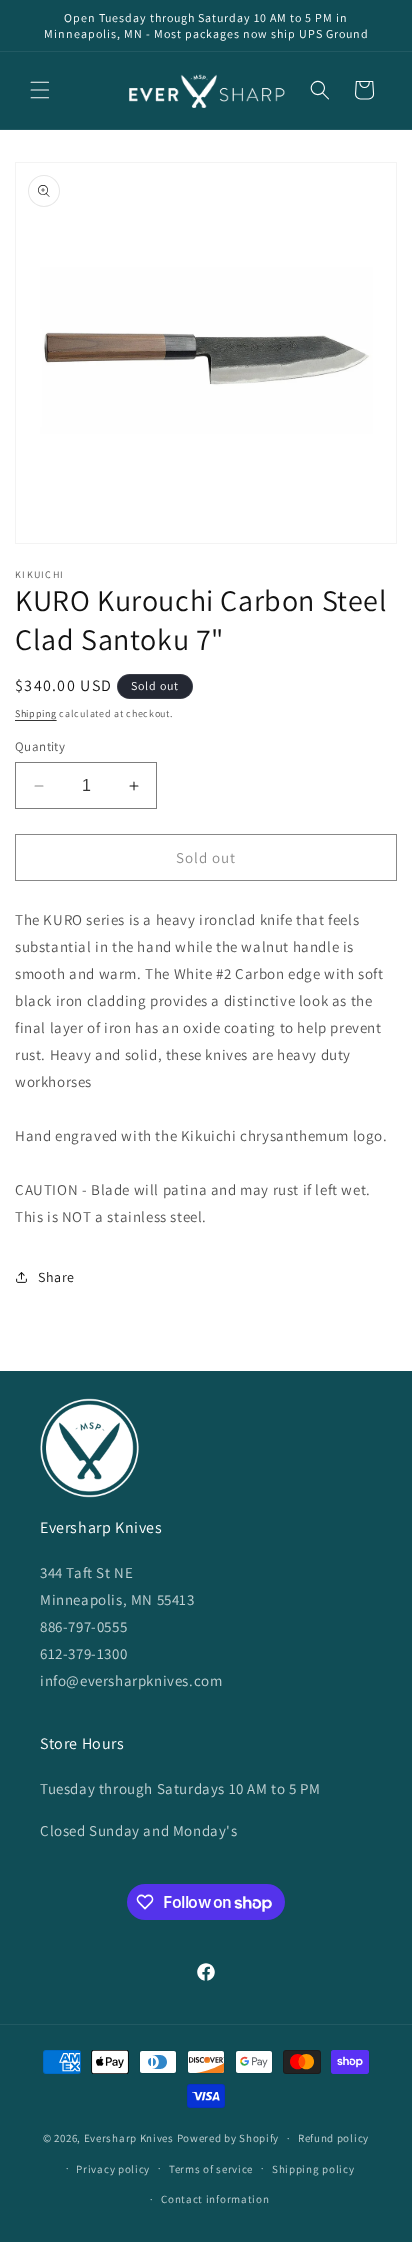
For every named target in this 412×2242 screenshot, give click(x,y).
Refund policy (333, 2138)
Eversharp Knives (129, 2138)
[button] (40, 90)
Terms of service (211, 2169)
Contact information (215, 2199)
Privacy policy (113, 2169)
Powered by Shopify (228, 2138)
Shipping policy (313, 2169)
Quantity (40, 746)
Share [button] (56, 1277)
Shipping (36, 713)
